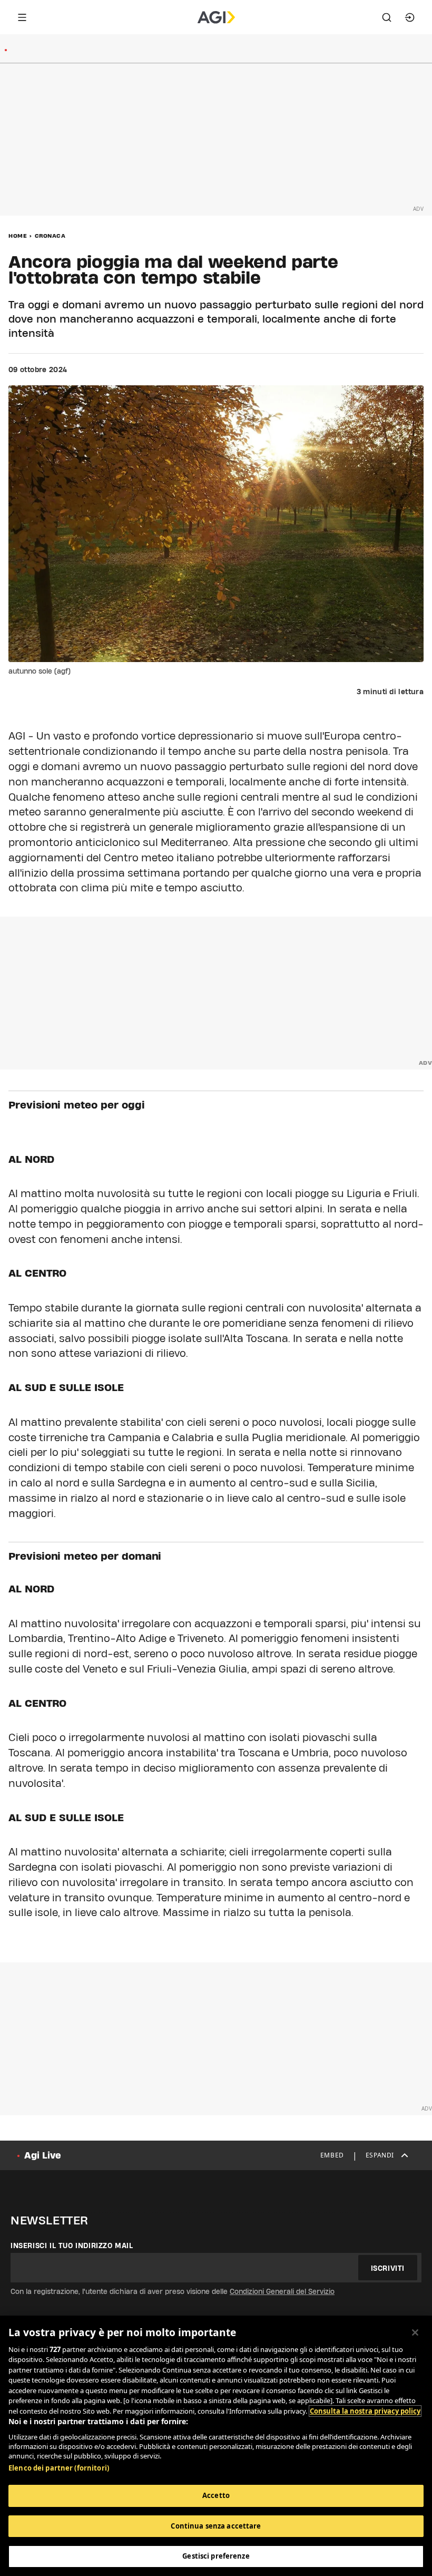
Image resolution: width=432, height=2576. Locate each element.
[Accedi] (410, 17)
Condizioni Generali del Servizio (282, 2291)
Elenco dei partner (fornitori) (59, 2468)
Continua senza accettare (216, 2526)
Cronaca (50, 236)
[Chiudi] (415, 2332)
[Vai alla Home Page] (216, 17)
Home (18, 236)
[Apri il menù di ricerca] (387, 17)
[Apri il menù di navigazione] (22, 17)
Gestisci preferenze (216, 2556)
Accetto (216, 2495)
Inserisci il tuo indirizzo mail (72, 2246)
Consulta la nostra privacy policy (365, 2411)
